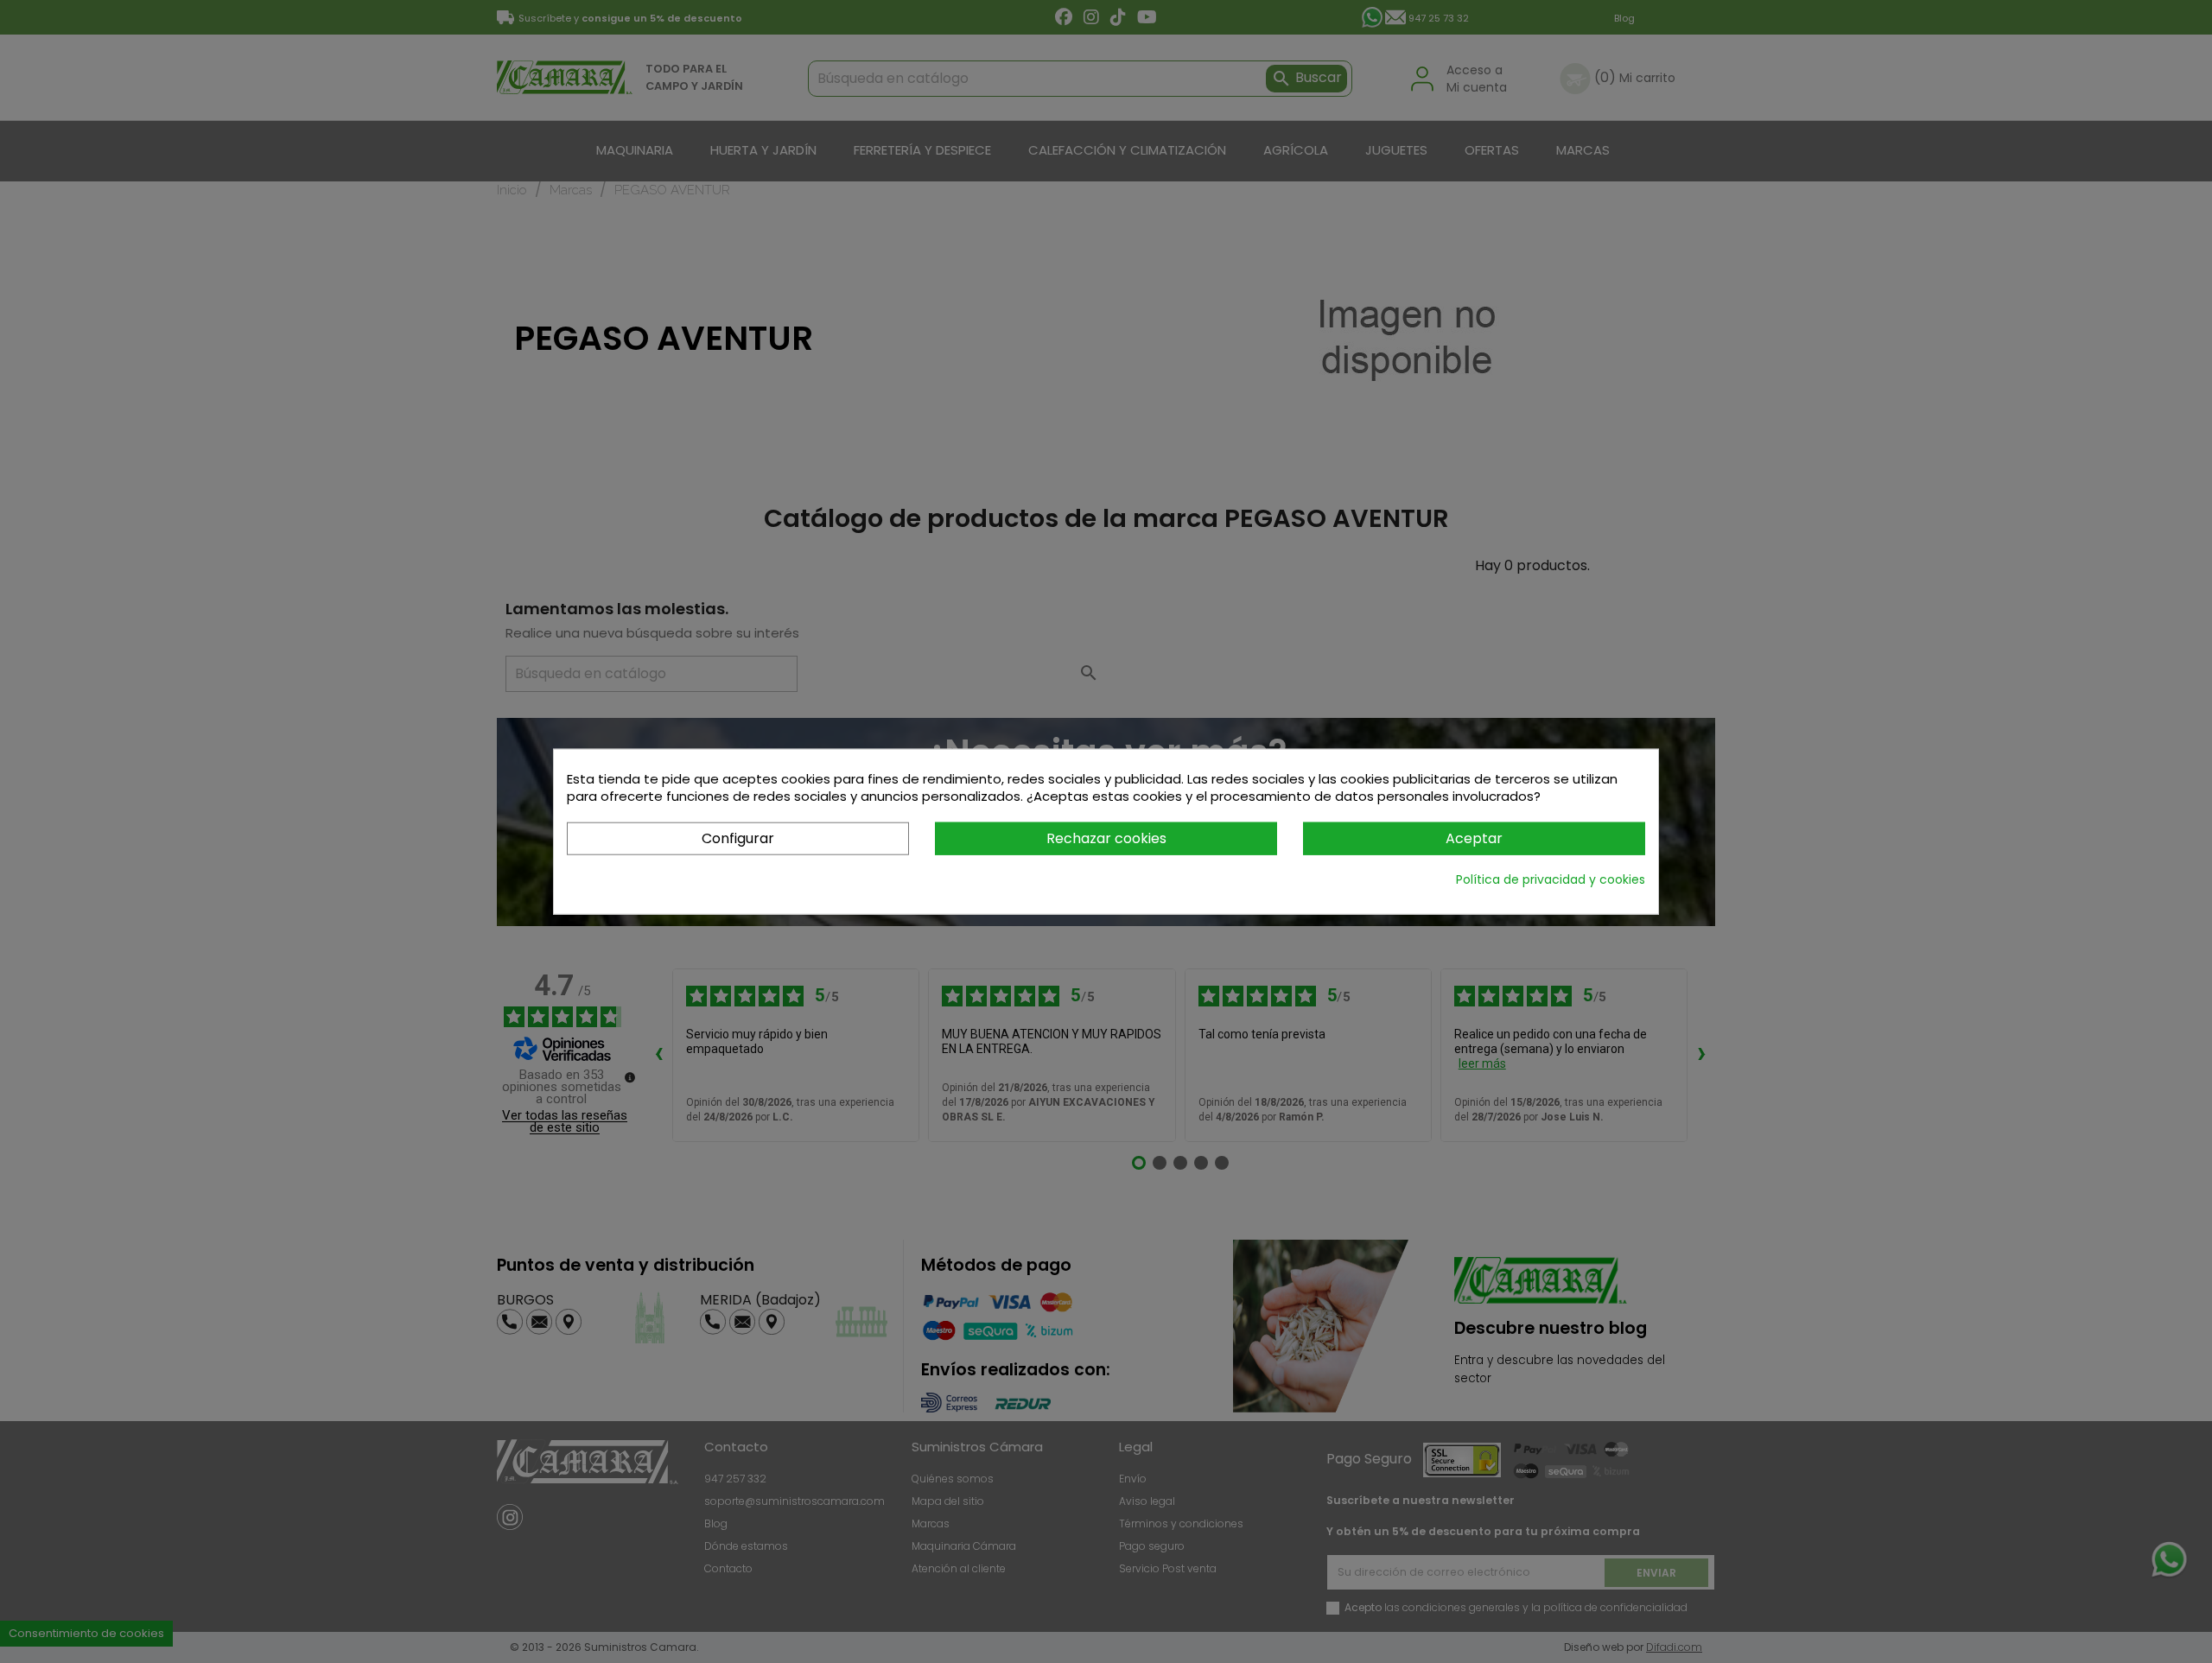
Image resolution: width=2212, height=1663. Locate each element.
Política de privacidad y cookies (1551, 879)
